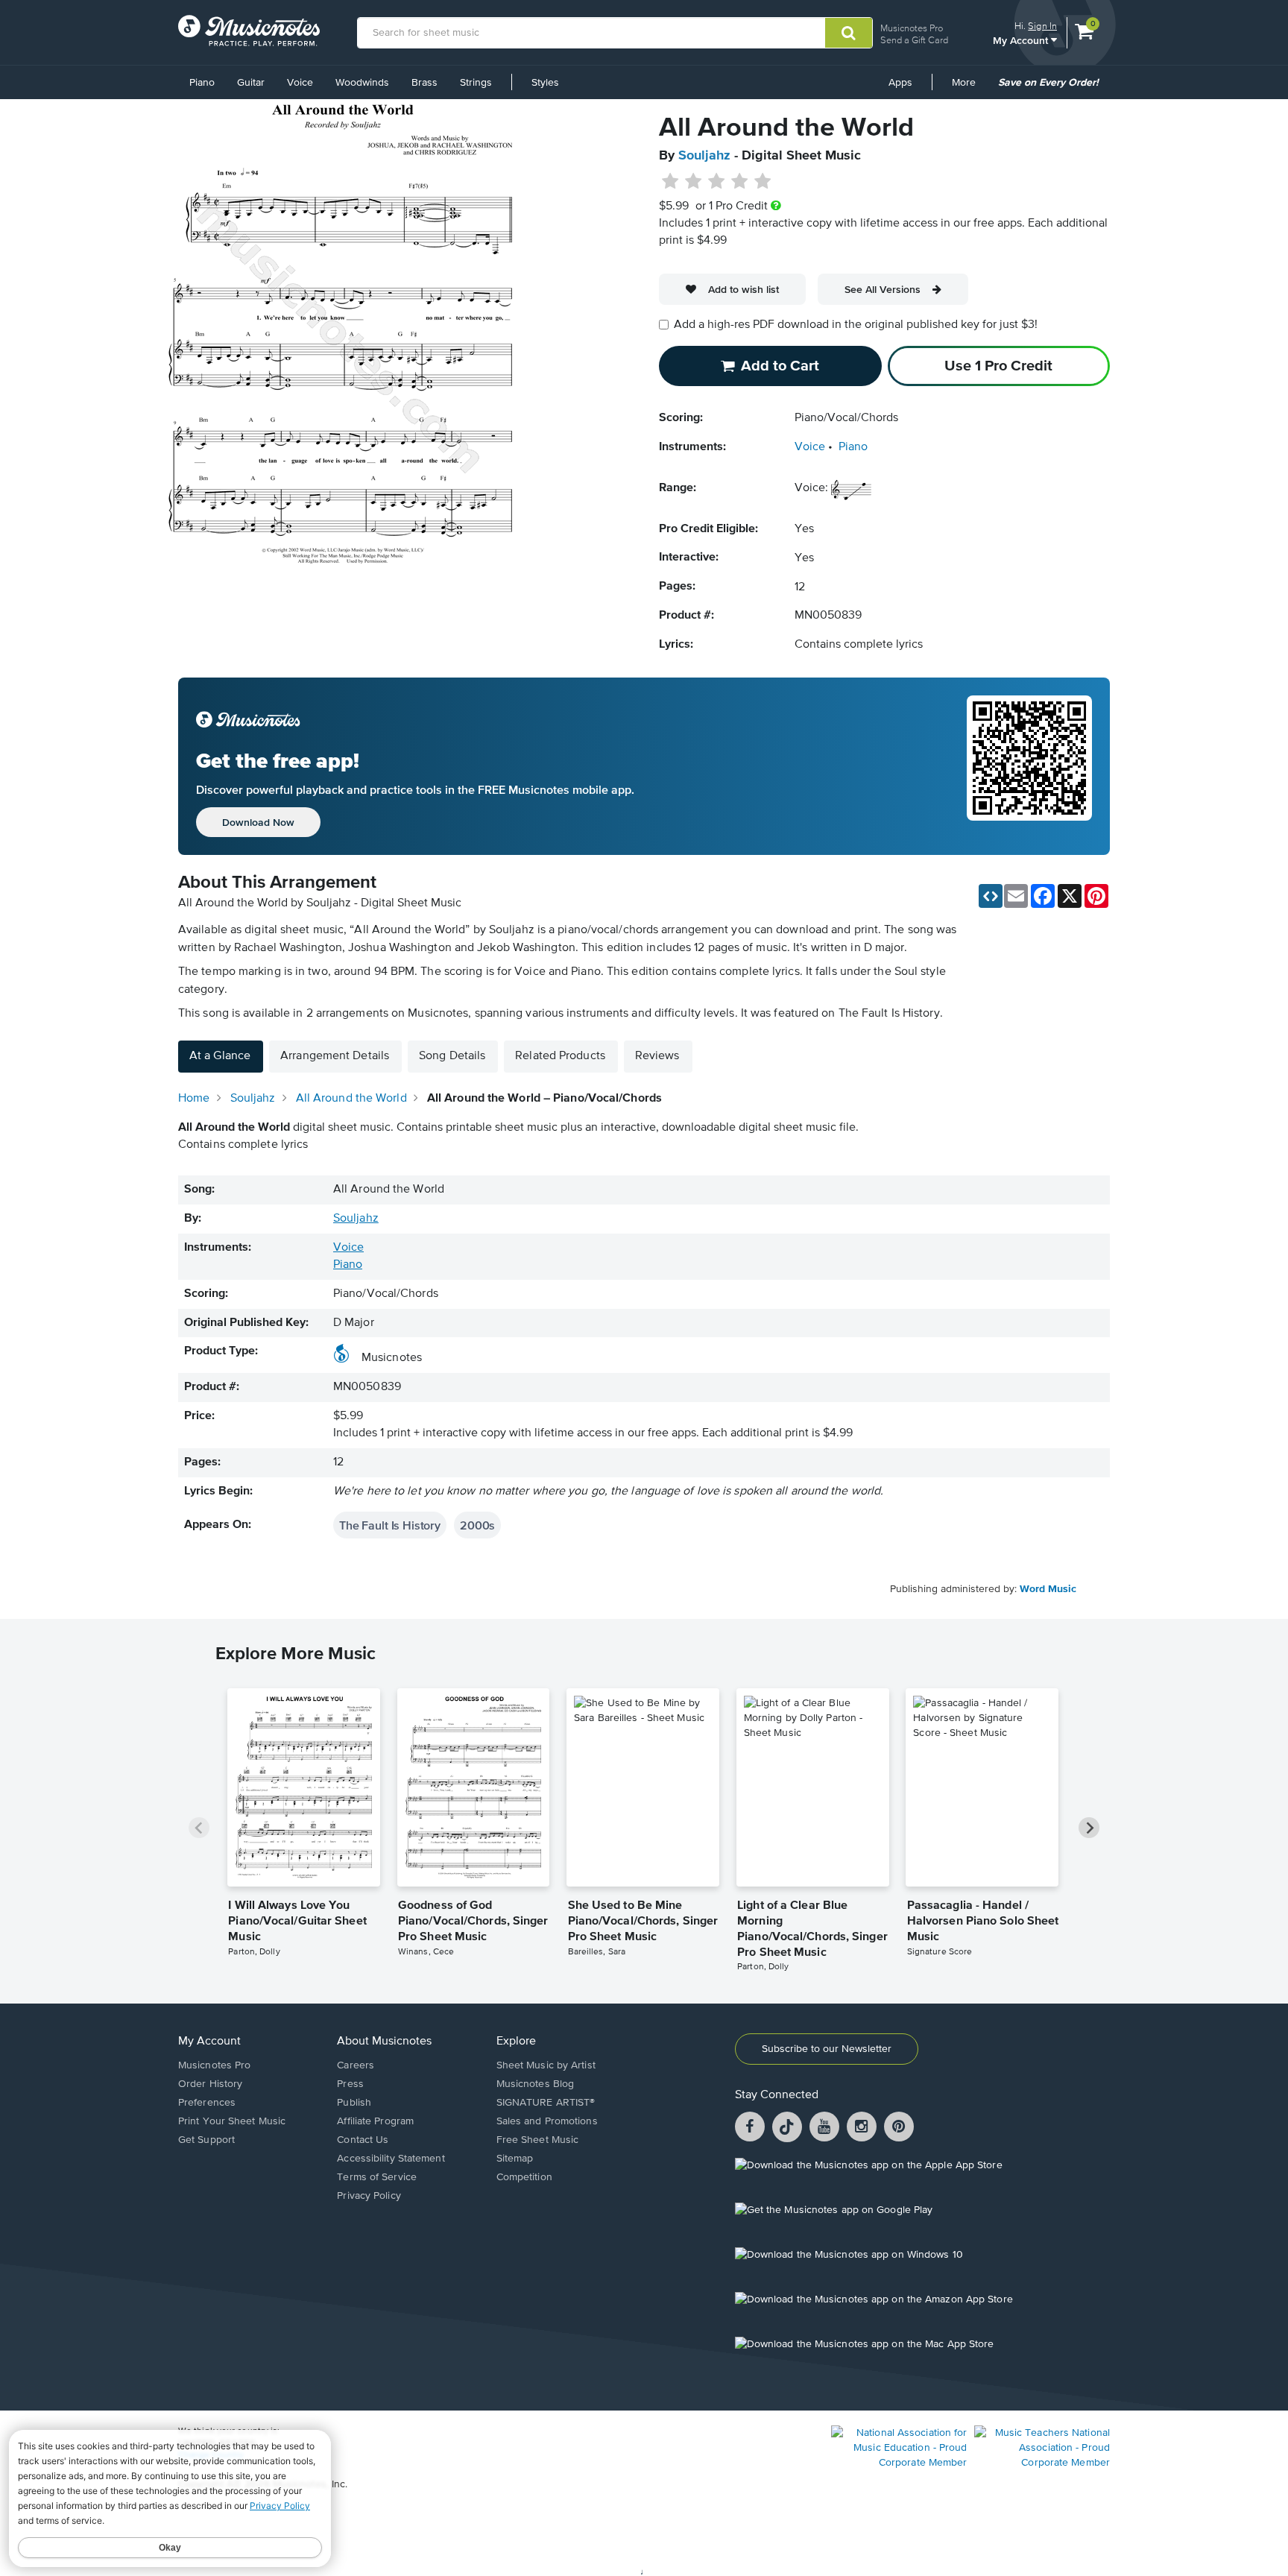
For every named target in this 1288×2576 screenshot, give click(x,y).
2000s (477, 1525)
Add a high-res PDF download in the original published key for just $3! (856, 325)
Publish (354, 2103)
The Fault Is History (390, 1525)
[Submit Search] (849, 33)
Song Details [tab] (452, 1056)
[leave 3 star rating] (717, 182)
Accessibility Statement (391, 2159)
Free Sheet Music (538, 2140)
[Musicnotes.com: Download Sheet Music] (249, 31)
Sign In (1042, 26)
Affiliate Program (375, 2121)
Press (350, 2084)
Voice (300, 83)
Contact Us (363, 2140)
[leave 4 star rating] (740, 182)
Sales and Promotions (547, 2121)
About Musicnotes (384, 2042)
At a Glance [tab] (220, 1056)
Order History (210, 2084)
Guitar (251, 83)
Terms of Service (377, 2177)
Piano (202, 83)
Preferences (207, 2103)
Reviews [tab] (657, 1056)
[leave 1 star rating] (670, 182)
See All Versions (883, 289)
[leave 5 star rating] (762, 182)
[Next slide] (1089, 1828)
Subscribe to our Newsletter (827, 2049)
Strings (476, 83)
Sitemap (515, 2159)
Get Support (206, 2140)
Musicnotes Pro (912, 28)
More (969, 88)
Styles (545, 83)
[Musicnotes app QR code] (1029, 766)
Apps (900, 83)
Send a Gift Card (914, 40)
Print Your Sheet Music (232, 2121)
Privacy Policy (369, 2196)
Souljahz (704, 156)
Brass (424, 83)
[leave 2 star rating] (694, 182)
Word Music (1048, 1589)
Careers (356, 2065)
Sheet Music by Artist (546, 2065)
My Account (1022, 40)
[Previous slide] (199, 1828)
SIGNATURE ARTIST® (546, 2103)
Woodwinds (362, 83)
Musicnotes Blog (536, 2084)
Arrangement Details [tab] (335, 1056)
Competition (524, 2177)
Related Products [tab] (560, 1056)
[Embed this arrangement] (991, 896)
